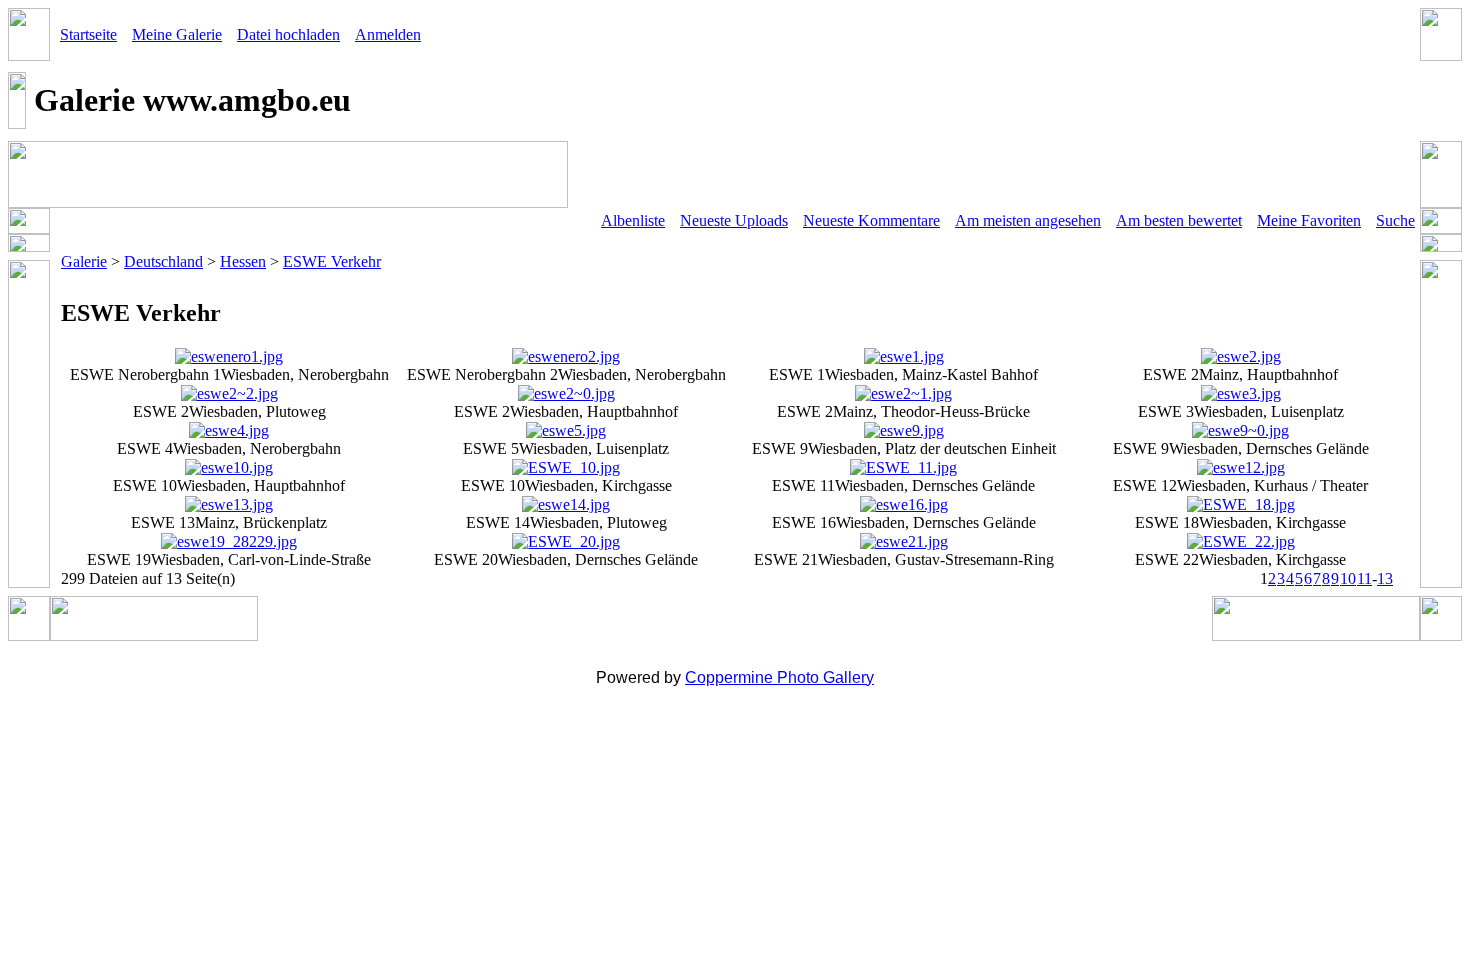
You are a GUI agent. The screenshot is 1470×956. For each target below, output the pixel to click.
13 (1385, 578)
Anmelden (388, 34)
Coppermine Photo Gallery (779, 677)
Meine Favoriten (1309, 220)
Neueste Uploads (734, 220)
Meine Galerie (177, 34)
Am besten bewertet (1179, 220)
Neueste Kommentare (871, 220)
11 (1364, 578)
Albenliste (633, 220)
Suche (1395, 220)
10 (1348, 578)
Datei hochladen (288, 34)
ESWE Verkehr (332, 261)
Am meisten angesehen (1028, 220)
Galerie (84, 261)
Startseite (88, 34)
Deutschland (163, 261)
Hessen (243, 261)
